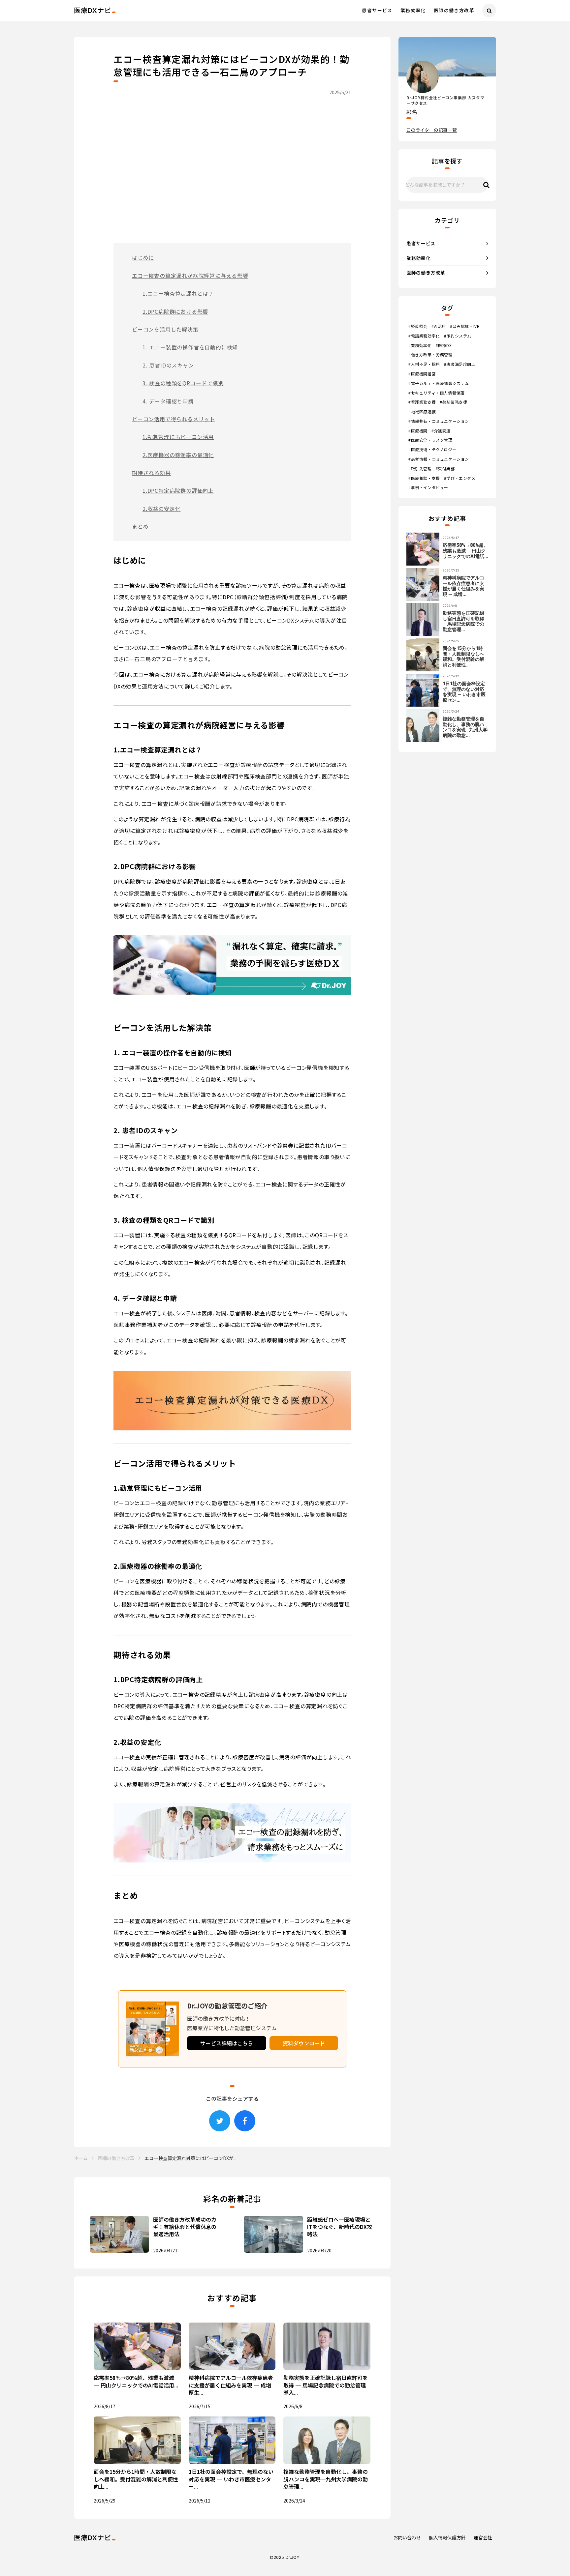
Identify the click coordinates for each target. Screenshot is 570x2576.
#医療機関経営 (422, 374)
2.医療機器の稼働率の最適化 (178, 455)
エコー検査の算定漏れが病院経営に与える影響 (190, 276)
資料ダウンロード (304, 2043)
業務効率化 (413, 10)
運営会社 (483, 2538)
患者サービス (377, 10)
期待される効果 (151, 473)
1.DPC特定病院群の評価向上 (178, 490)
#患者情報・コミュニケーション (439, 459)
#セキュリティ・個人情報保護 (436, 393)
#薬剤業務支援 (453, 402)
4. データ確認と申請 (168, 401)
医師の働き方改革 (454, 10)
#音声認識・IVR (465, 326)
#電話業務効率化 (424, 336)
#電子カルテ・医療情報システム (439, 383)
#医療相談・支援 (424, 478)
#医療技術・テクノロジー (432, 450)
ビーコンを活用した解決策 (165, 329)
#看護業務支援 (422, 402)
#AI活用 (439, 326)
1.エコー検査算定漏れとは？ (178, 293)
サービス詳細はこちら (227, 2043)
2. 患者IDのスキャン (168, 365)
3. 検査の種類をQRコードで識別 (183, 383)
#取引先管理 (420, 469)
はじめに (143, 257)
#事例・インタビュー (428, 487)
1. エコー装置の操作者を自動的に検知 (190, 347)
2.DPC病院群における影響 (175, 311)
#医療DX (444, 345)
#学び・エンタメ (460, 478)
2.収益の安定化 (161, 509)
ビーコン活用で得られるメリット (174, 419)
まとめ (140, 526)
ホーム (81, 2158)
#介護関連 (441, 431)
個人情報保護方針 (447, 2538)
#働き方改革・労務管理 (430, 355)
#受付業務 (445, 469)
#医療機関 (418, 431)
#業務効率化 (420, 345)
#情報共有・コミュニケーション (439, 421)
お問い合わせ (407, 2538)
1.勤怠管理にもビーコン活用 (178, 437)
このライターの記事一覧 (432, 130)
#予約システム (458, 336)
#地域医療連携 (422, 412)
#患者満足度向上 (460, 364)
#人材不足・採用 (424, 364)
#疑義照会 (418, 326)
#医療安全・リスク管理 (430, 440)
